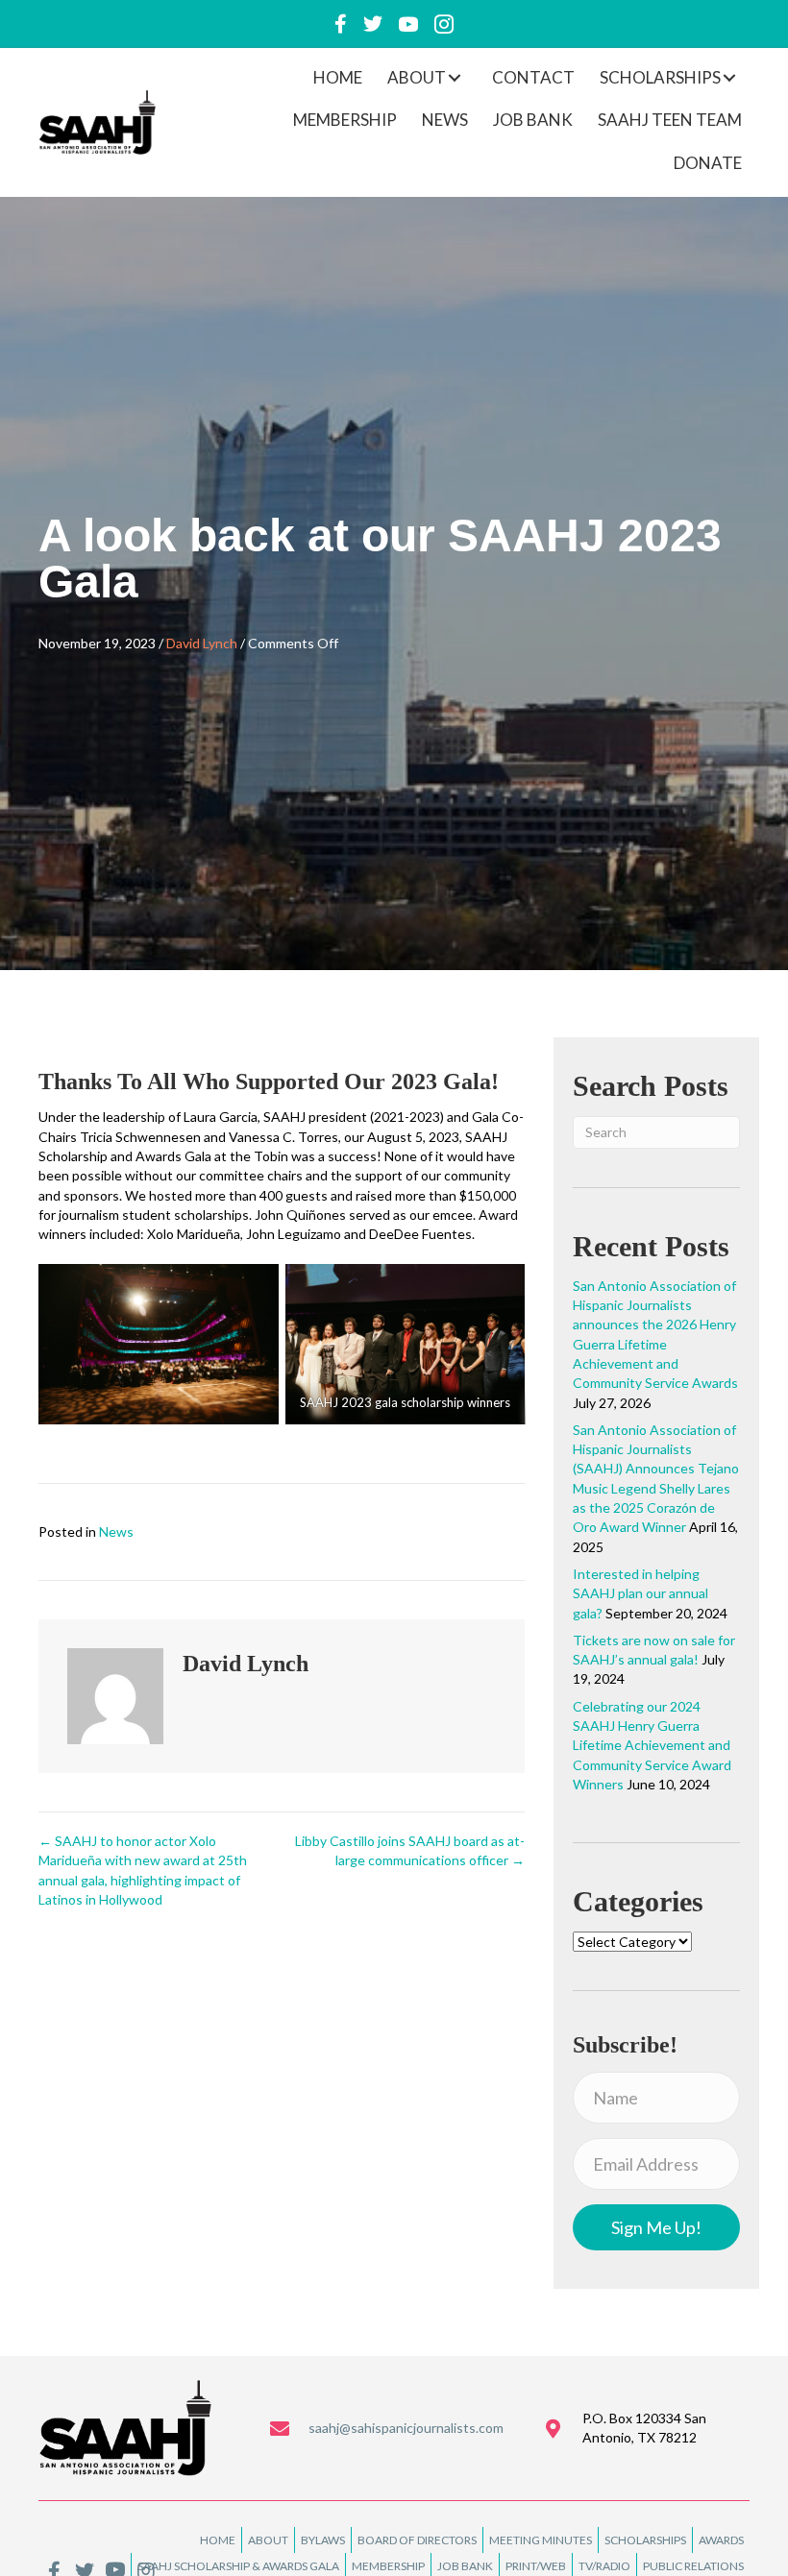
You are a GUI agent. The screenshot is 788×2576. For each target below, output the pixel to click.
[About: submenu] (455, 78)
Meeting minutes (541, 2540)
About (268, 2540)
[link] (338, 77)
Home (218, 2540)
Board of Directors (417, 2540)
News (116, 1531)
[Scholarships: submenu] (729, 78)
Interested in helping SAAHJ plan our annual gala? (640, 1593)
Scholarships (645, 2540)
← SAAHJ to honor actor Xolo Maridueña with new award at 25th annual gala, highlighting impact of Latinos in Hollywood (143, 1870)
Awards (721, 2540)
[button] (656, 2227)
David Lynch (202, 643)
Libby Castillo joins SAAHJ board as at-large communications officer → (410, 1850)
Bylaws (323, 2540)
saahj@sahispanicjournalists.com (406, 2428)
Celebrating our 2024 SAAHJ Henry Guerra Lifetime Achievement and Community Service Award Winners (652, 1745)
